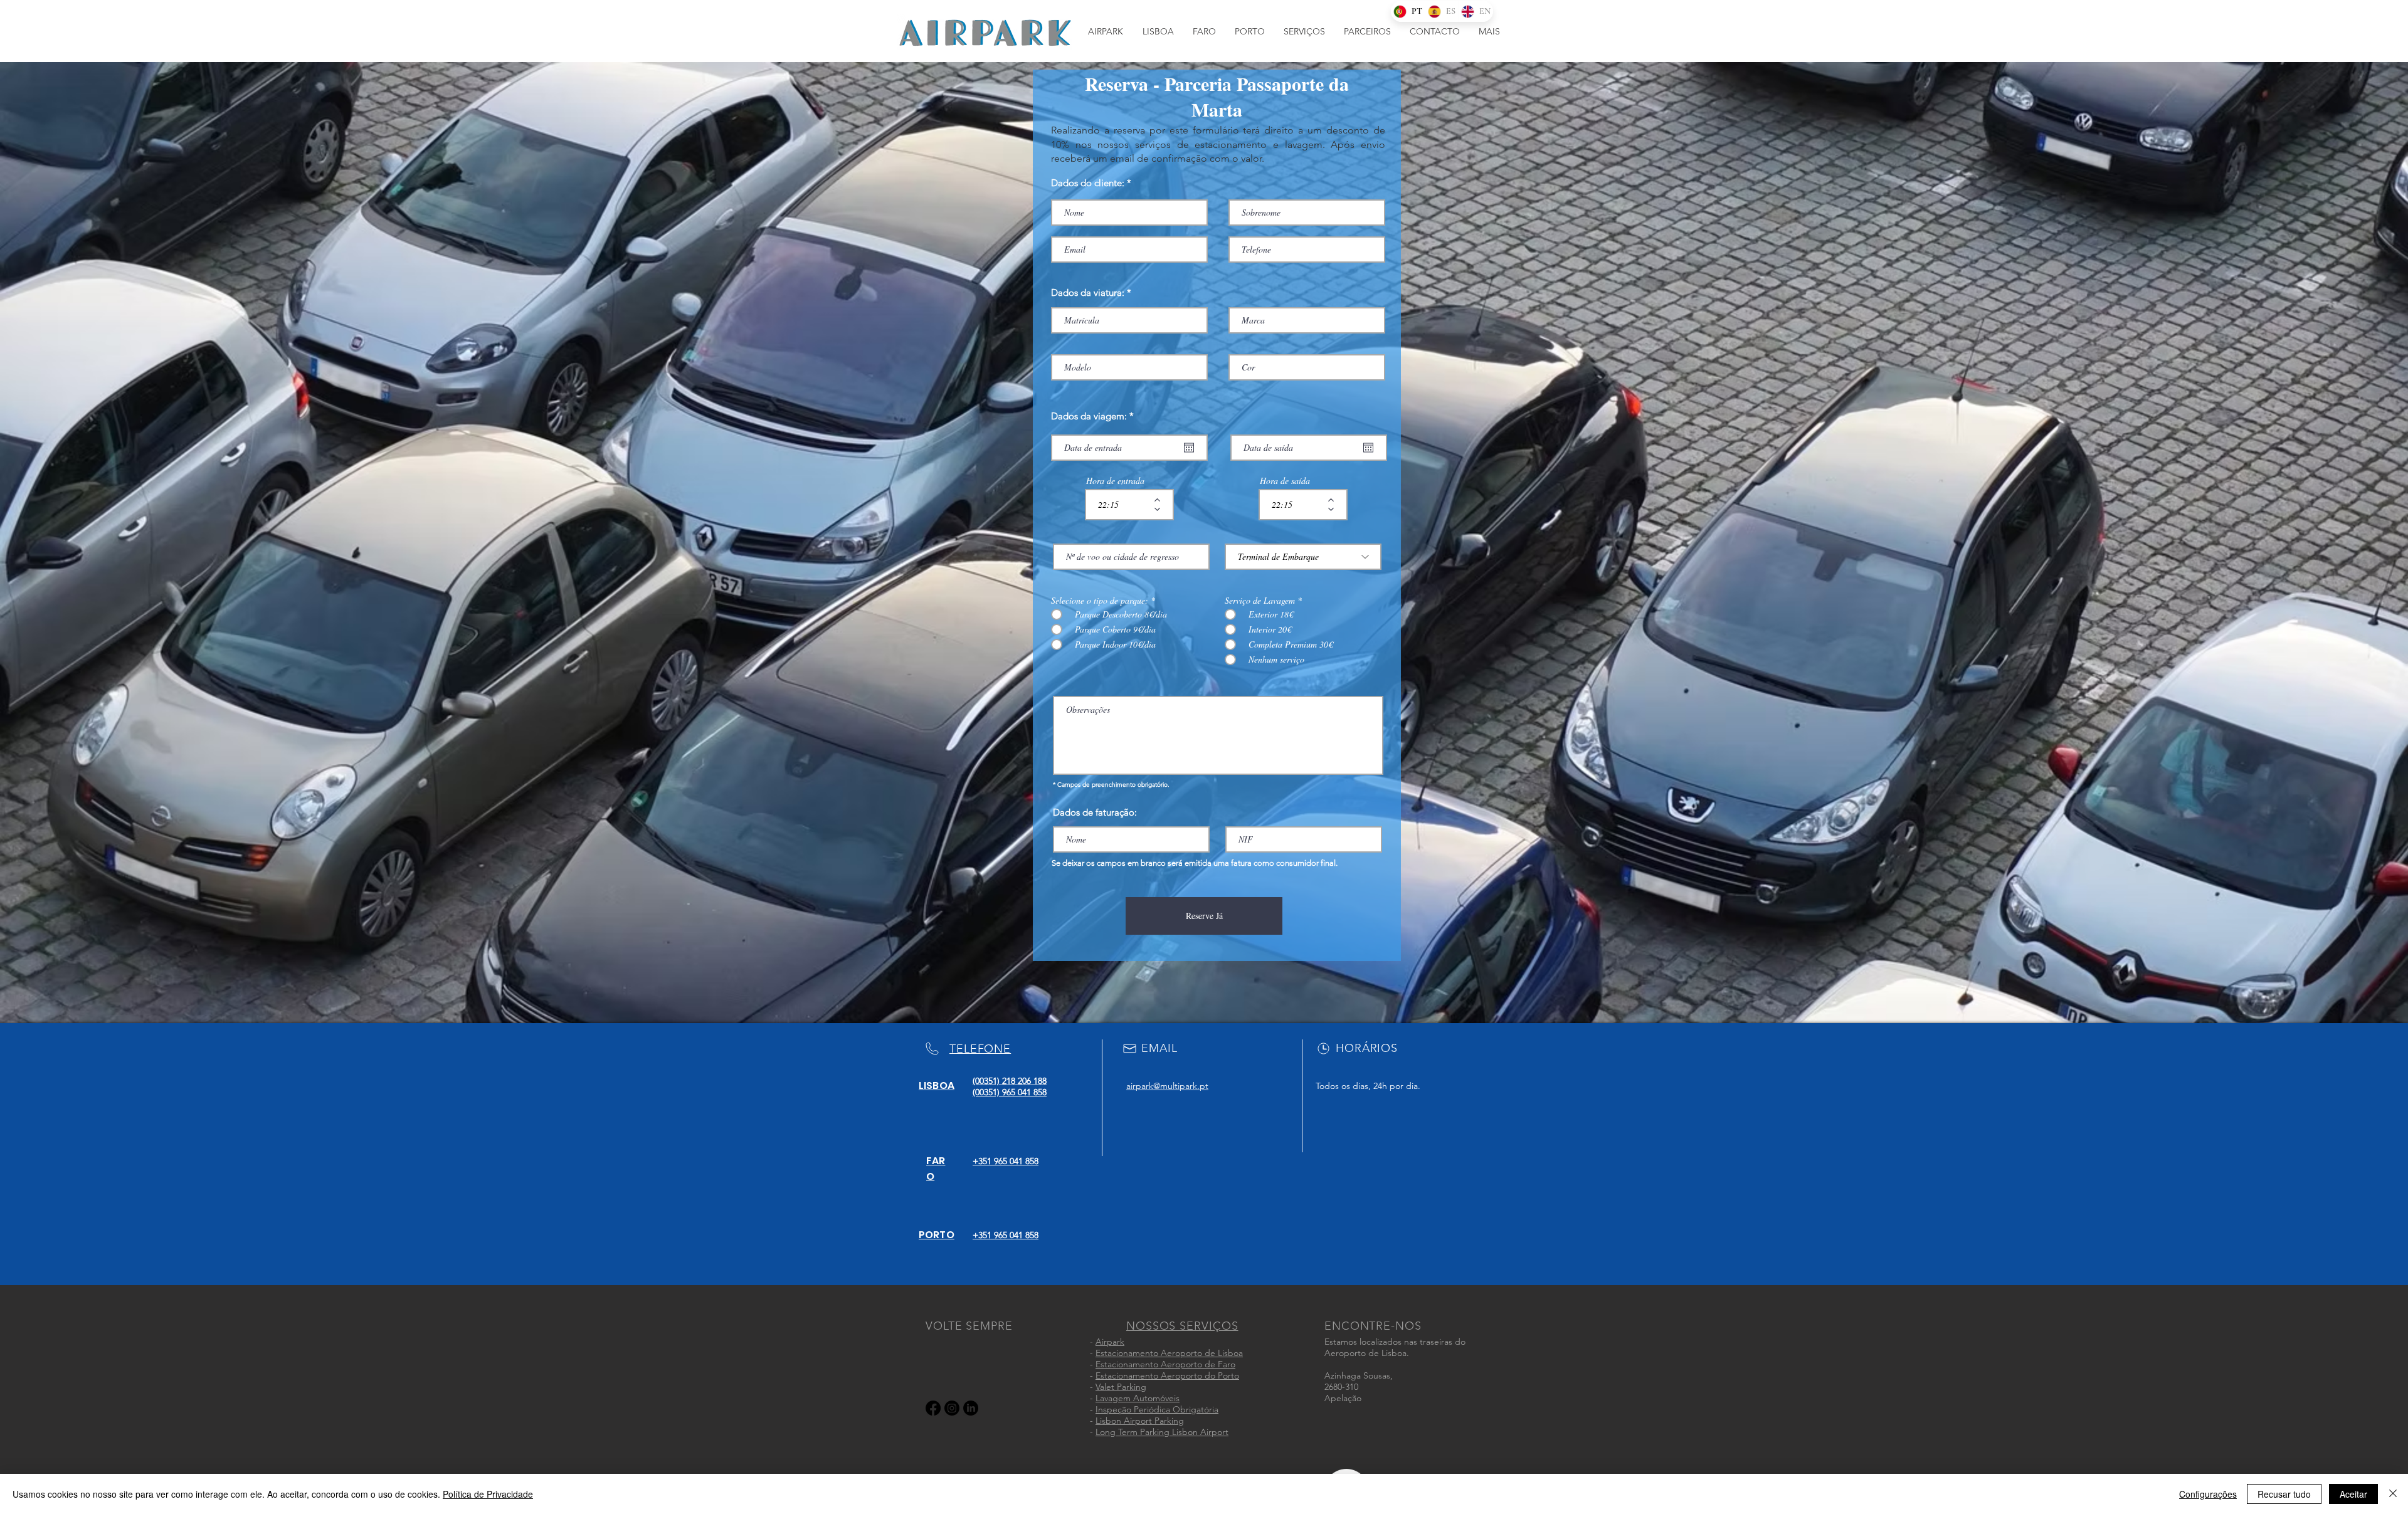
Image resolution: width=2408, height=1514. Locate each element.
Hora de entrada (1115, 481)
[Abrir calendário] (1189, 448)
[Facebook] (933, 1408)
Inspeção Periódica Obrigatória (1157, 1409)
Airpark (1110, 1342)
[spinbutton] (1120, 505)
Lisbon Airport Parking (1140, 1421)
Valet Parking (1121, 1387)
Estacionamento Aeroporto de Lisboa (1169, 1353)
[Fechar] (2393, 1494)
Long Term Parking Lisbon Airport (1162, 1432)
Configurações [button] (2208, 1494)
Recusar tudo (2284, 1494)
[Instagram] (952, 1408)
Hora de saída (1285, 481)
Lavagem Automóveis (1138, 1398)
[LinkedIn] (971, 1408)
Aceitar (2353, 1494)
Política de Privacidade (488, 1494)
